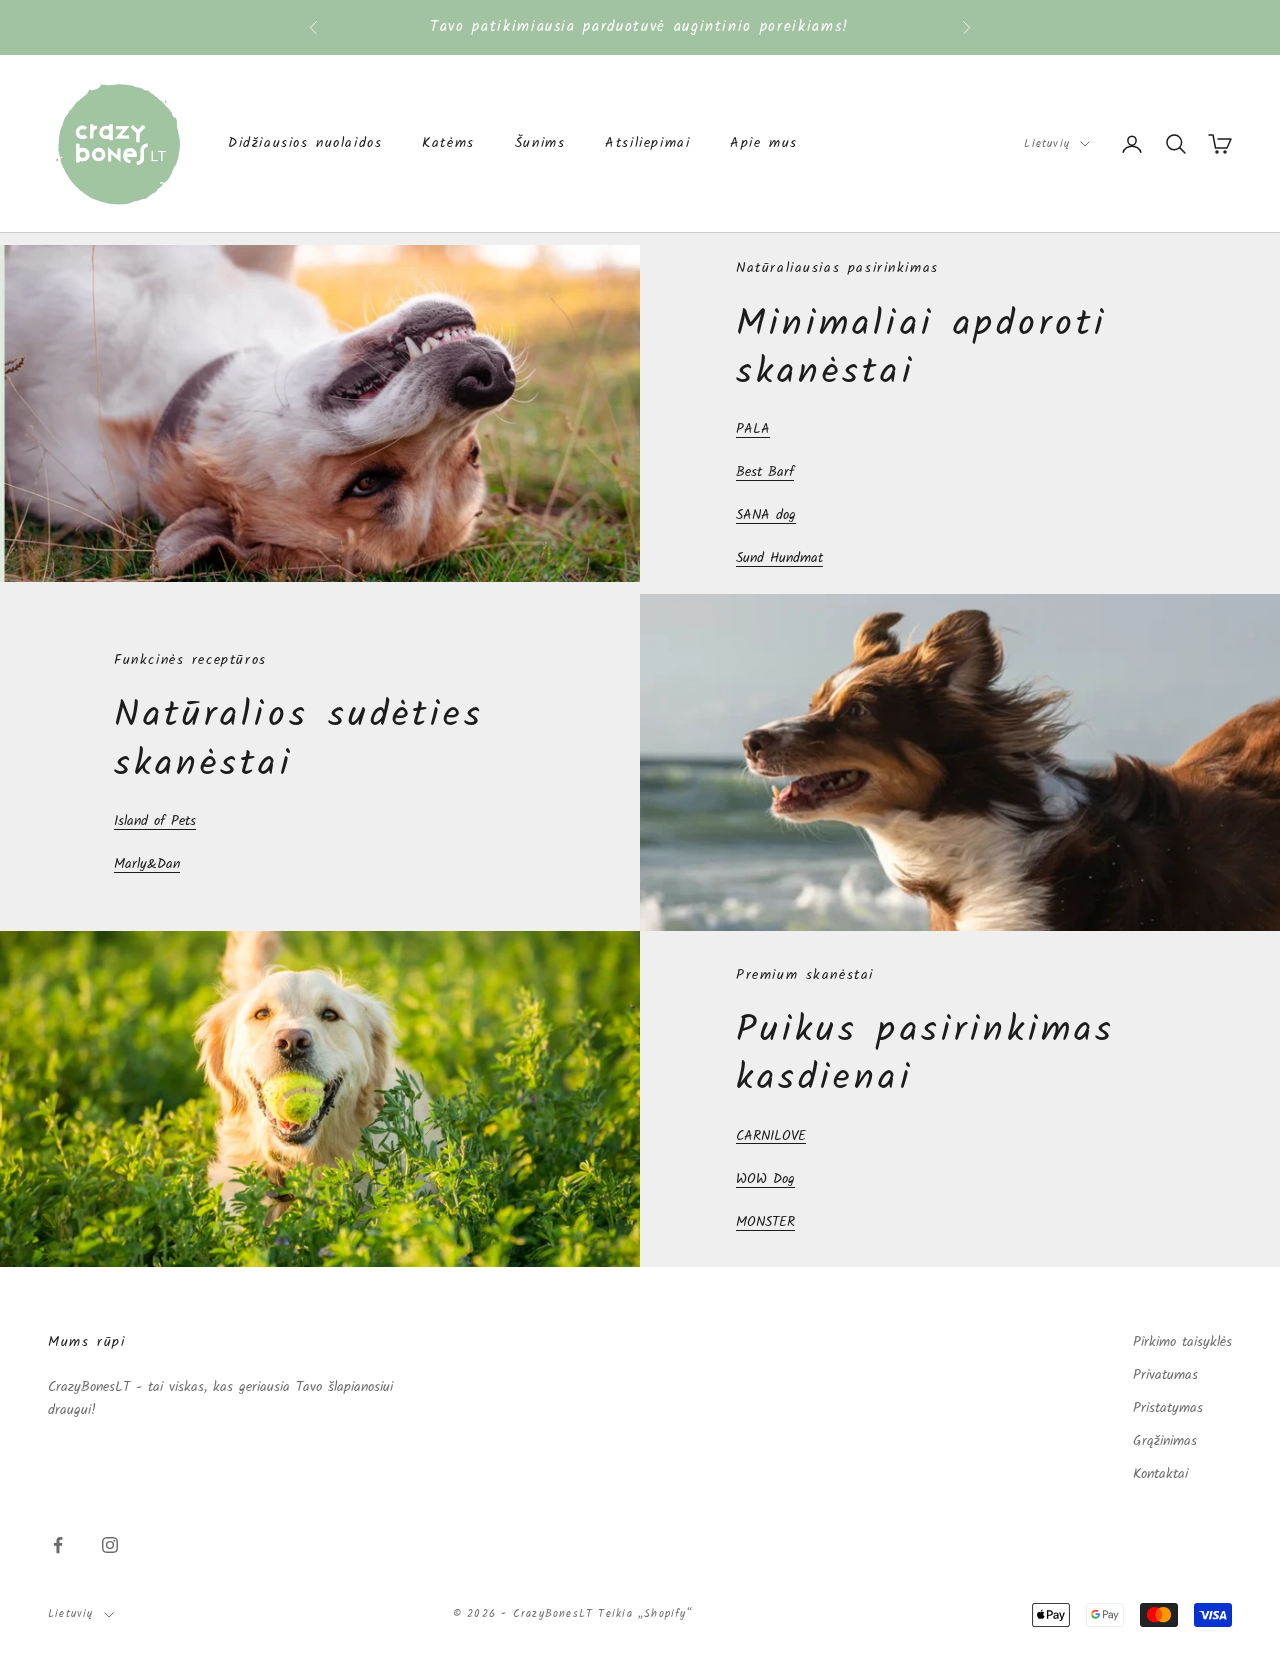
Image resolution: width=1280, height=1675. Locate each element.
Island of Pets (155, 821)
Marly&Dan (147, 864)
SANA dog (766, 515)
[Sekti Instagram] (110, 1545)
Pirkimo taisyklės (1182, 1342)
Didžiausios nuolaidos (305, 143)
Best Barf (765, 472)
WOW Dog (765, 1179)
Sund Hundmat (779, 558)
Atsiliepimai (647, 143)
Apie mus (764, 143)
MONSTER (765, 1222)
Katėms (448, 143)
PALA (753, 429)
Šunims (540, 143)
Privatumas (1165, 1375)
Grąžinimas (1165, 1441)
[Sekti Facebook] (58, 1545)
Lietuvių (1047, 144)
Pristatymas (1168, 1408)
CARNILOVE (771, 1136)
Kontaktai (1160, 1474)
